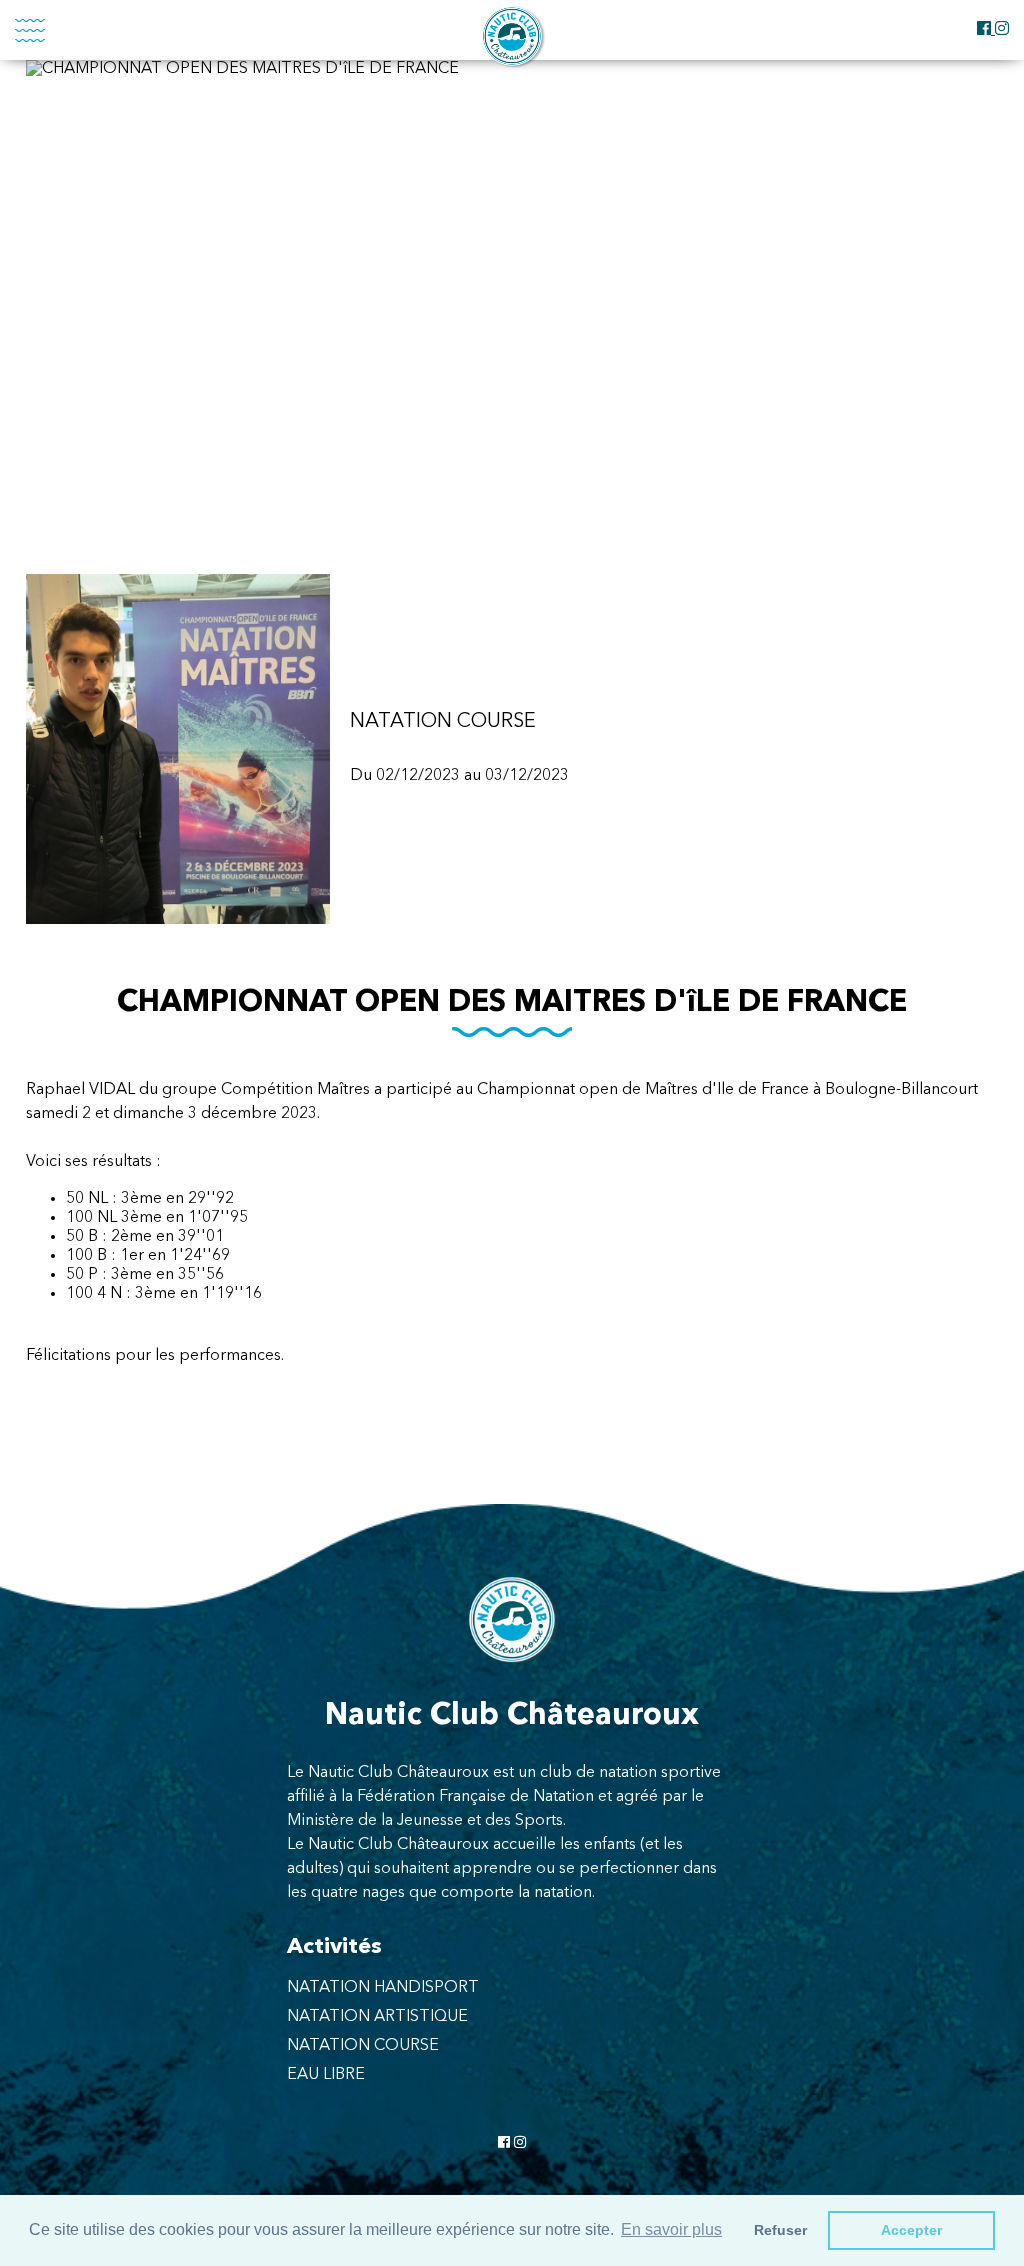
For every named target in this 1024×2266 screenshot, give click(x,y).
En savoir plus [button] (671, 2229)
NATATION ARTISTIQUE (377, 2017)
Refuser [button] (780, 2230)
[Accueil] (512, 36)
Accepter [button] (911, 2230)
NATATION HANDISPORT (383, 1988)
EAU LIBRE (326, 2075)
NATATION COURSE (363, 2046)
